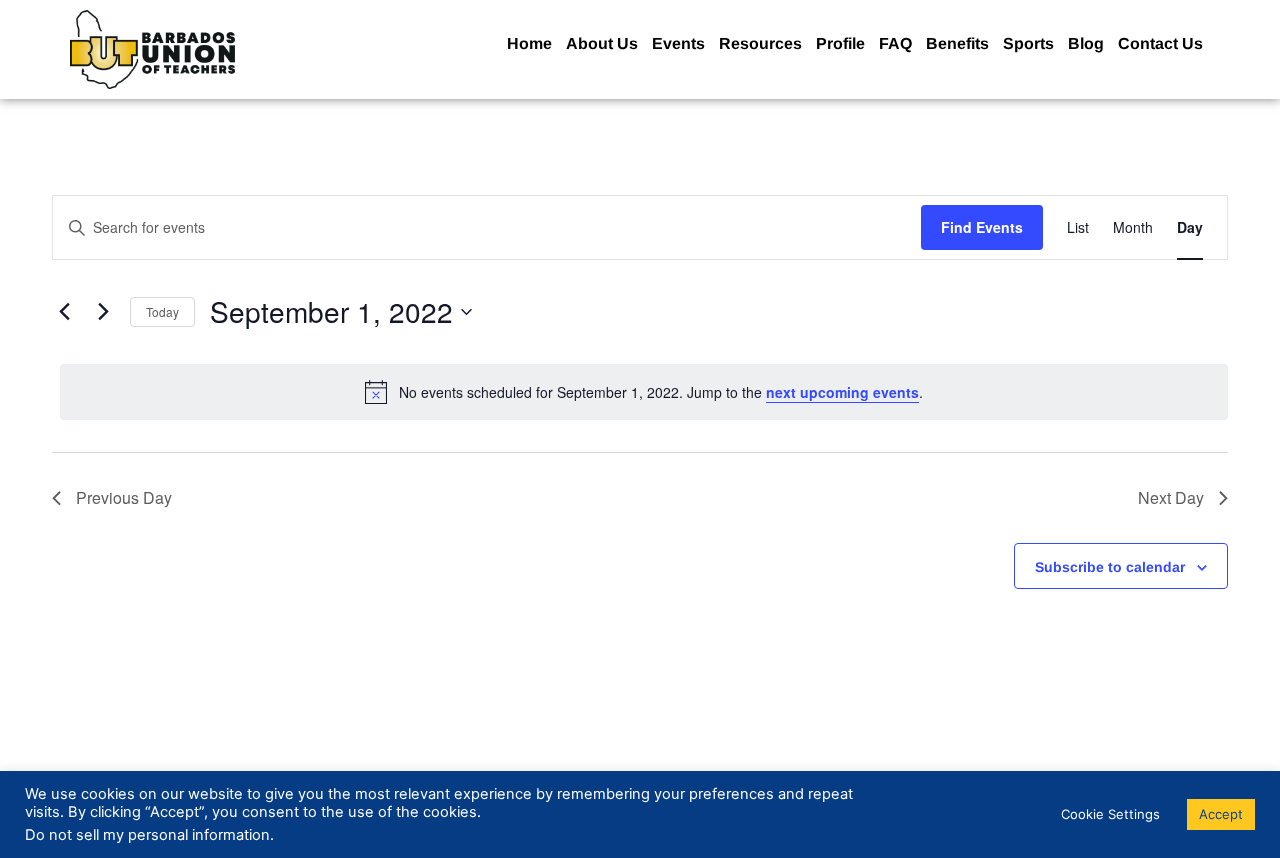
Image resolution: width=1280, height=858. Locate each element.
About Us (602, 43)
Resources (760, 43)
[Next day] (103, 312)
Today (162, 311)
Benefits (957, 43)
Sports (1028, 43)
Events (678, 43)
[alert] (644, 392)
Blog (1086, 43)
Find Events (982, 227)
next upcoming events (842, 392)
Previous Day (124, 497)
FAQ (895, 43)
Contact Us (1160, 43)
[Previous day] (64, 312)
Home (529, 43)
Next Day (1171, 497)
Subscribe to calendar (1110, 567)
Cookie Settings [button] (1110, 814)
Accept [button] (1221, 814)
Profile (840, 43)
